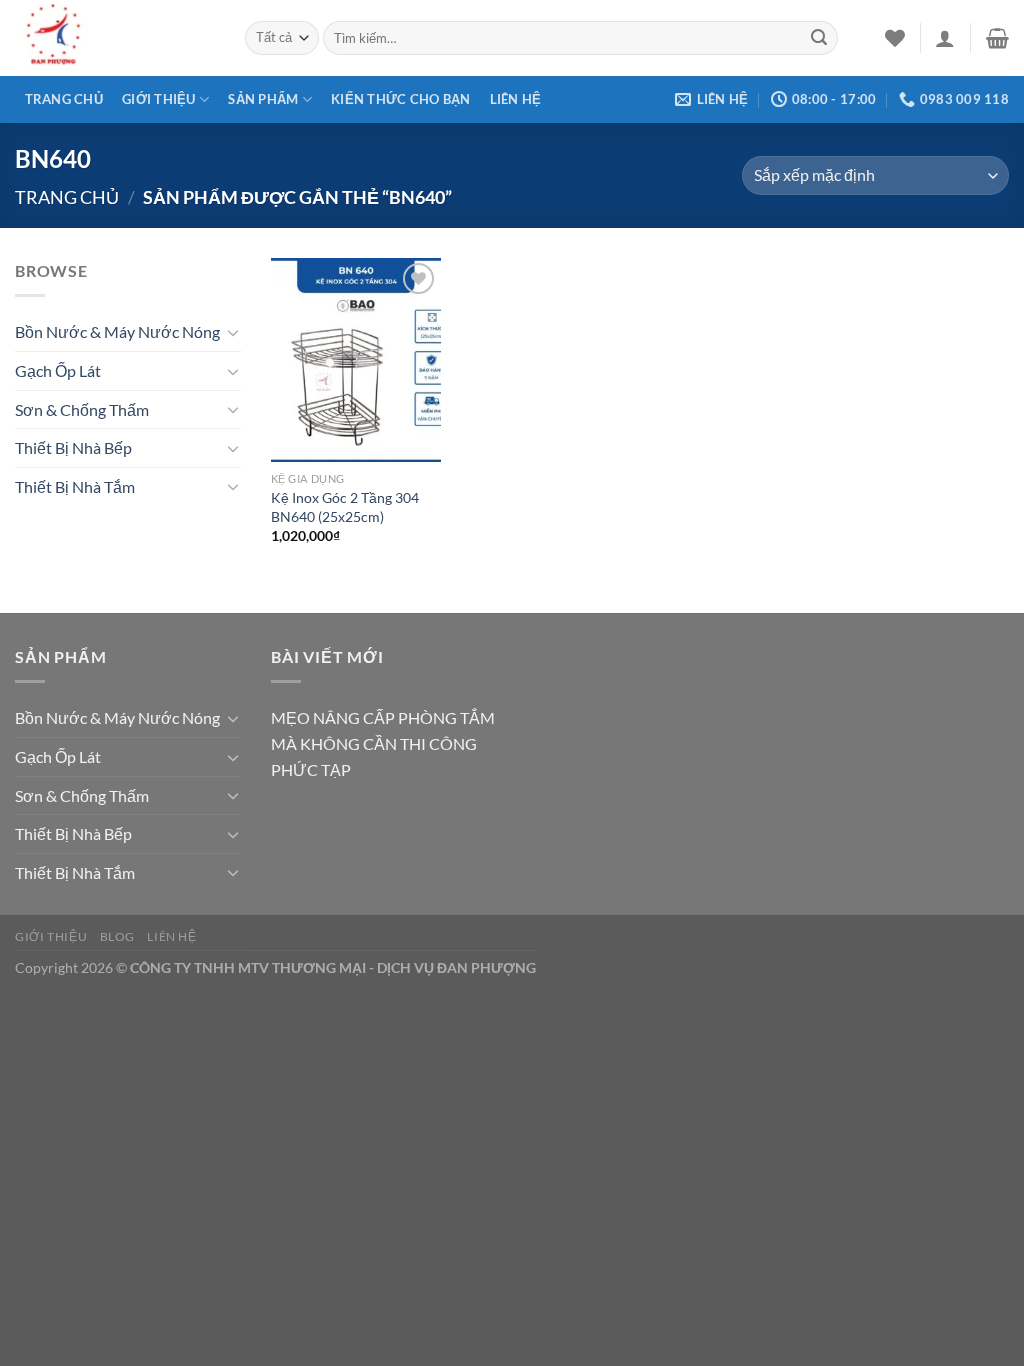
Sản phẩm (263, 99)
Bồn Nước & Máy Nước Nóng (117, 331)
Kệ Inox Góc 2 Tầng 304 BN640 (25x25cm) (345, 507)
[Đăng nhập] (945, 38)
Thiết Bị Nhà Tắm (75, 486)
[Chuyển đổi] (233, 332)
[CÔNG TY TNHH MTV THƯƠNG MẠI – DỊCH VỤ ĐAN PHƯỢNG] (115, 38)
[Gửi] (819, 38)
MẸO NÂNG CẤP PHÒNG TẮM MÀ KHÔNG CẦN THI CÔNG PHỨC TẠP (383, 743)
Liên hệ (516, 99)
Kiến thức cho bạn (400, 99)
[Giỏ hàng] (997, 38)
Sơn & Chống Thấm (82, 409)
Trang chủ (64, 99)
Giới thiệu (159, 99)
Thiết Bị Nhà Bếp (73, 447)
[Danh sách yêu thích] (895, 38)
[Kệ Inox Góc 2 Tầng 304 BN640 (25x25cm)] (356, 360)
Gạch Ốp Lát (58, 370)
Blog (117, 936)
